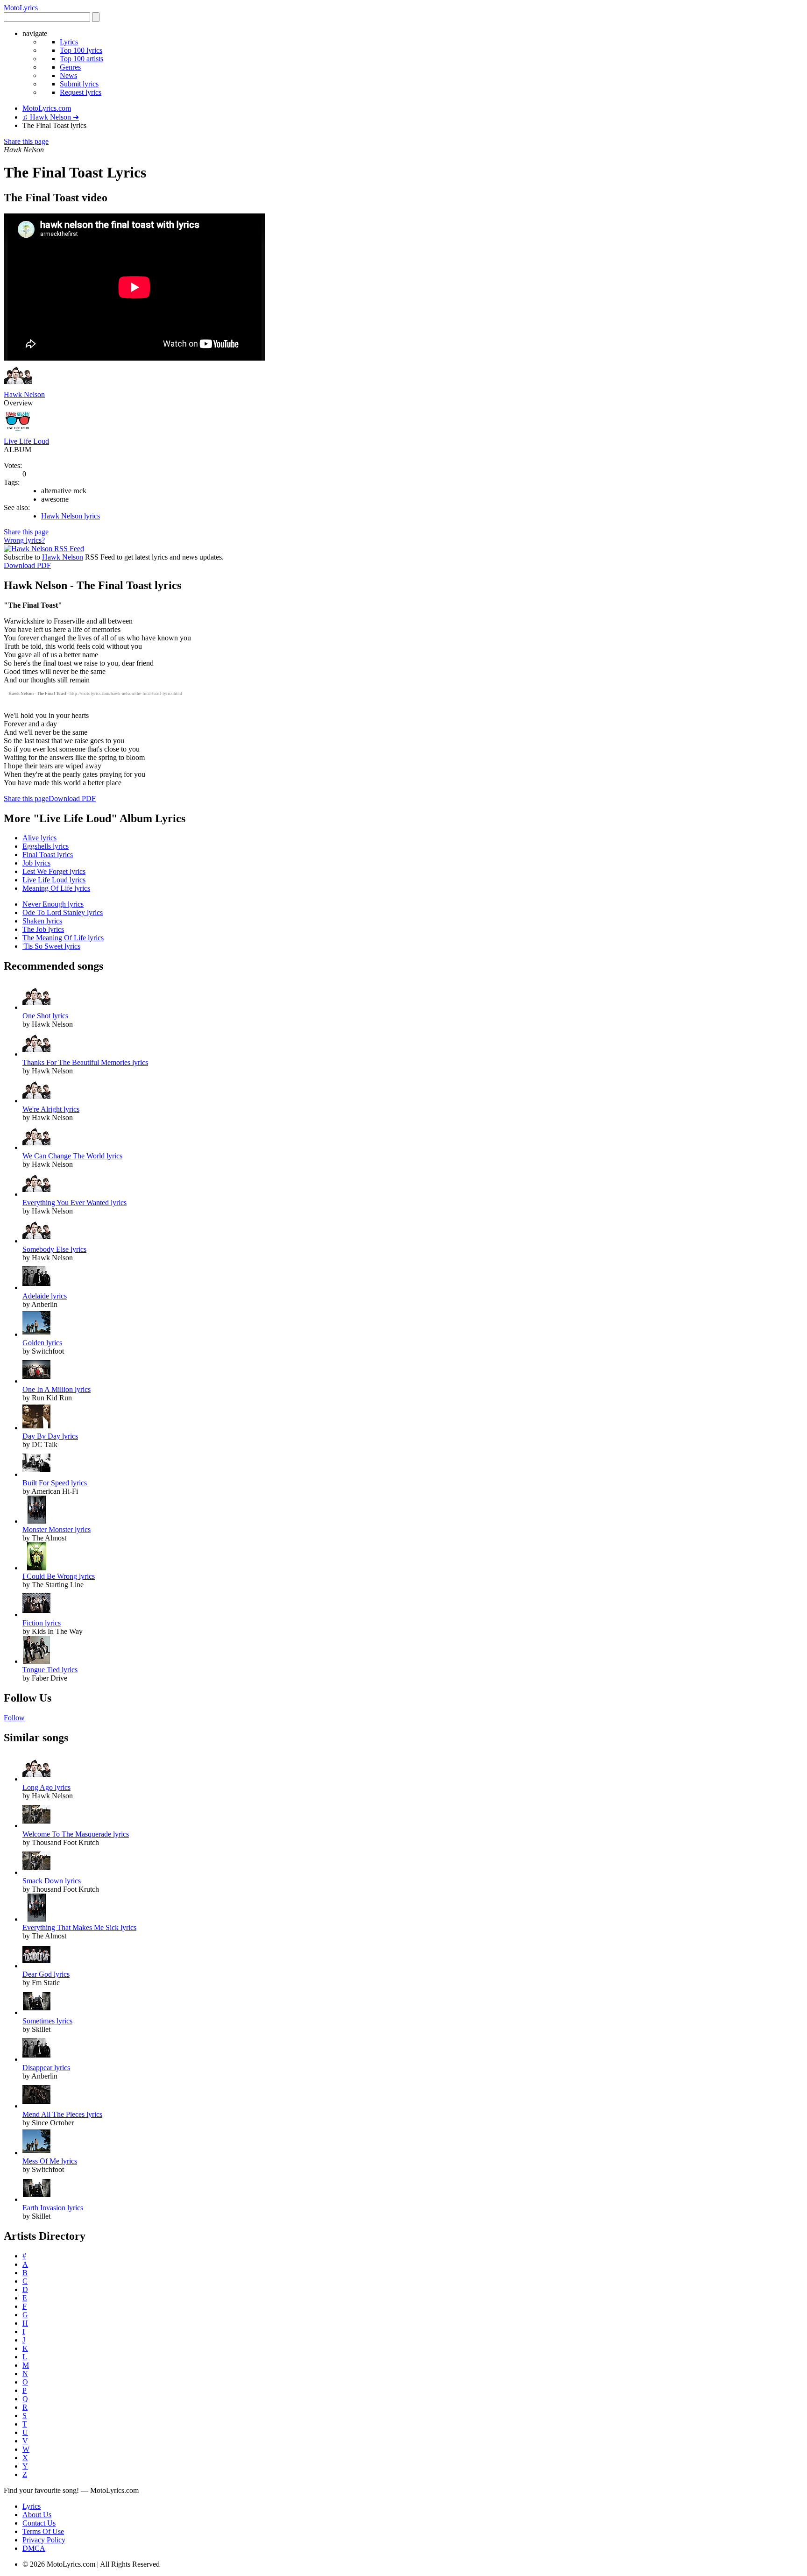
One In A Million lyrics (57, 1389)
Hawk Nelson (24, 394)
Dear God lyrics (46, 1974)
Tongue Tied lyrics (50, 1670)
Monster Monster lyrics (57, 1529)
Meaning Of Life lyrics (56, 888)
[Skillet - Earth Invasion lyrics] (36, 2199)
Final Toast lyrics (48, 855)
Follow (14, 1718)
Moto (21, 8)
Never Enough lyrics (53, 904)
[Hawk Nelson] (18, 386)
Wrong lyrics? (24, 540)
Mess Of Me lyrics (50, 2161)
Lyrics (69, 42)
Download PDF (27, 565)
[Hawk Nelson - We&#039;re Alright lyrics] (36, 1101)
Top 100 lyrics (81, 50)
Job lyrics (36, 863)
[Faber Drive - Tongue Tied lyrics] (36, 1661)
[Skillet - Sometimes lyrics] (36, 2012)
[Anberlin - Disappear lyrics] (36, 2059)
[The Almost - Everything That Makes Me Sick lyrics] (36, 1919)
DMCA (34, 2548)
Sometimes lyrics (47, 2021)
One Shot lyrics (45, 1016)
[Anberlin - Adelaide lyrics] (36, 1288)
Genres (70, 67)
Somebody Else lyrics (54, 1249)
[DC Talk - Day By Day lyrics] (36, 1428)
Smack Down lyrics (52, 1881)
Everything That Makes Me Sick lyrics (79, 1927)
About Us (37, 2515)
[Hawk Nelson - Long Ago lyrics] (36, 1779)
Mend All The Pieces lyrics (62, 2114)
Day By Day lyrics (50, 1436)
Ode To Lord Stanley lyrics (63, 912)
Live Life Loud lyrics (54, 880)
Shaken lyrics (42, 921)
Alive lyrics (39, 838)
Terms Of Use (43, 2531)
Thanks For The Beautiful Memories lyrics (85, 1062)
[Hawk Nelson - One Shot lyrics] (36, 1007)
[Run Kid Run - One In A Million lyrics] (36, 1381)
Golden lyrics (42, 1343)
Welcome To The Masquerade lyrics (76, 1834)
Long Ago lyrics (46, 1787)
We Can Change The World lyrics (72, 1156)
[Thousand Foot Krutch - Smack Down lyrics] (36, 1872)
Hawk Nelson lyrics (71, 516)
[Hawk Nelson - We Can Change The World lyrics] (36, 1147)
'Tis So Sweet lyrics (51, 946)
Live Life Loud (26, 441)
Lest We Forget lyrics (54, 871)
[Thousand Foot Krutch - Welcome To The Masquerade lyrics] (36, 1826)
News (68, 75)
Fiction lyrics (42, 1623)
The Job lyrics (43, 929)
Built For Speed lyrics (55, 1483)
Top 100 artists (81, 59)
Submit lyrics (79, 84)
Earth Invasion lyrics (53, 2208)
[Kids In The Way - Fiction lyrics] (36, 1614)
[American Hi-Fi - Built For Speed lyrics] (36, 1474)
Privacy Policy (44, 2540)
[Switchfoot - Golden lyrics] (36, 1334)
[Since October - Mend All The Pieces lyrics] (36, 2106)
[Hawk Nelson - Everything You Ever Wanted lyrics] (36, 1194)
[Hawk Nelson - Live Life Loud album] (18, 433)
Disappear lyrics (46, 2068)
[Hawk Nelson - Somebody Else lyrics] (36, 1241)
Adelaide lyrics (45, 1296)
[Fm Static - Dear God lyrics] (36, 1966)
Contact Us (39, 2523)
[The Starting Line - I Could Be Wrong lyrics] (36, 1568)
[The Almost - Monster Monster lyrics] (36, 1521)
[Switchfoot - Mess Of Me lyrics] (36, 2153)
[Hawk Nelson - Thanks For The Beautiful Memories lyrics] (36, 1054)
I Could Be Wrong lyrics (59, 1576)
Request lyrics (81, 92)
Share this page (26, 141)
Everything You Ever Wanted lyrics (74, 1203)
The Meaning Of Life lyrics (63, 938)
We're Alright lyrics (51, 1109)
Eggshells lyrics (46, 846)
